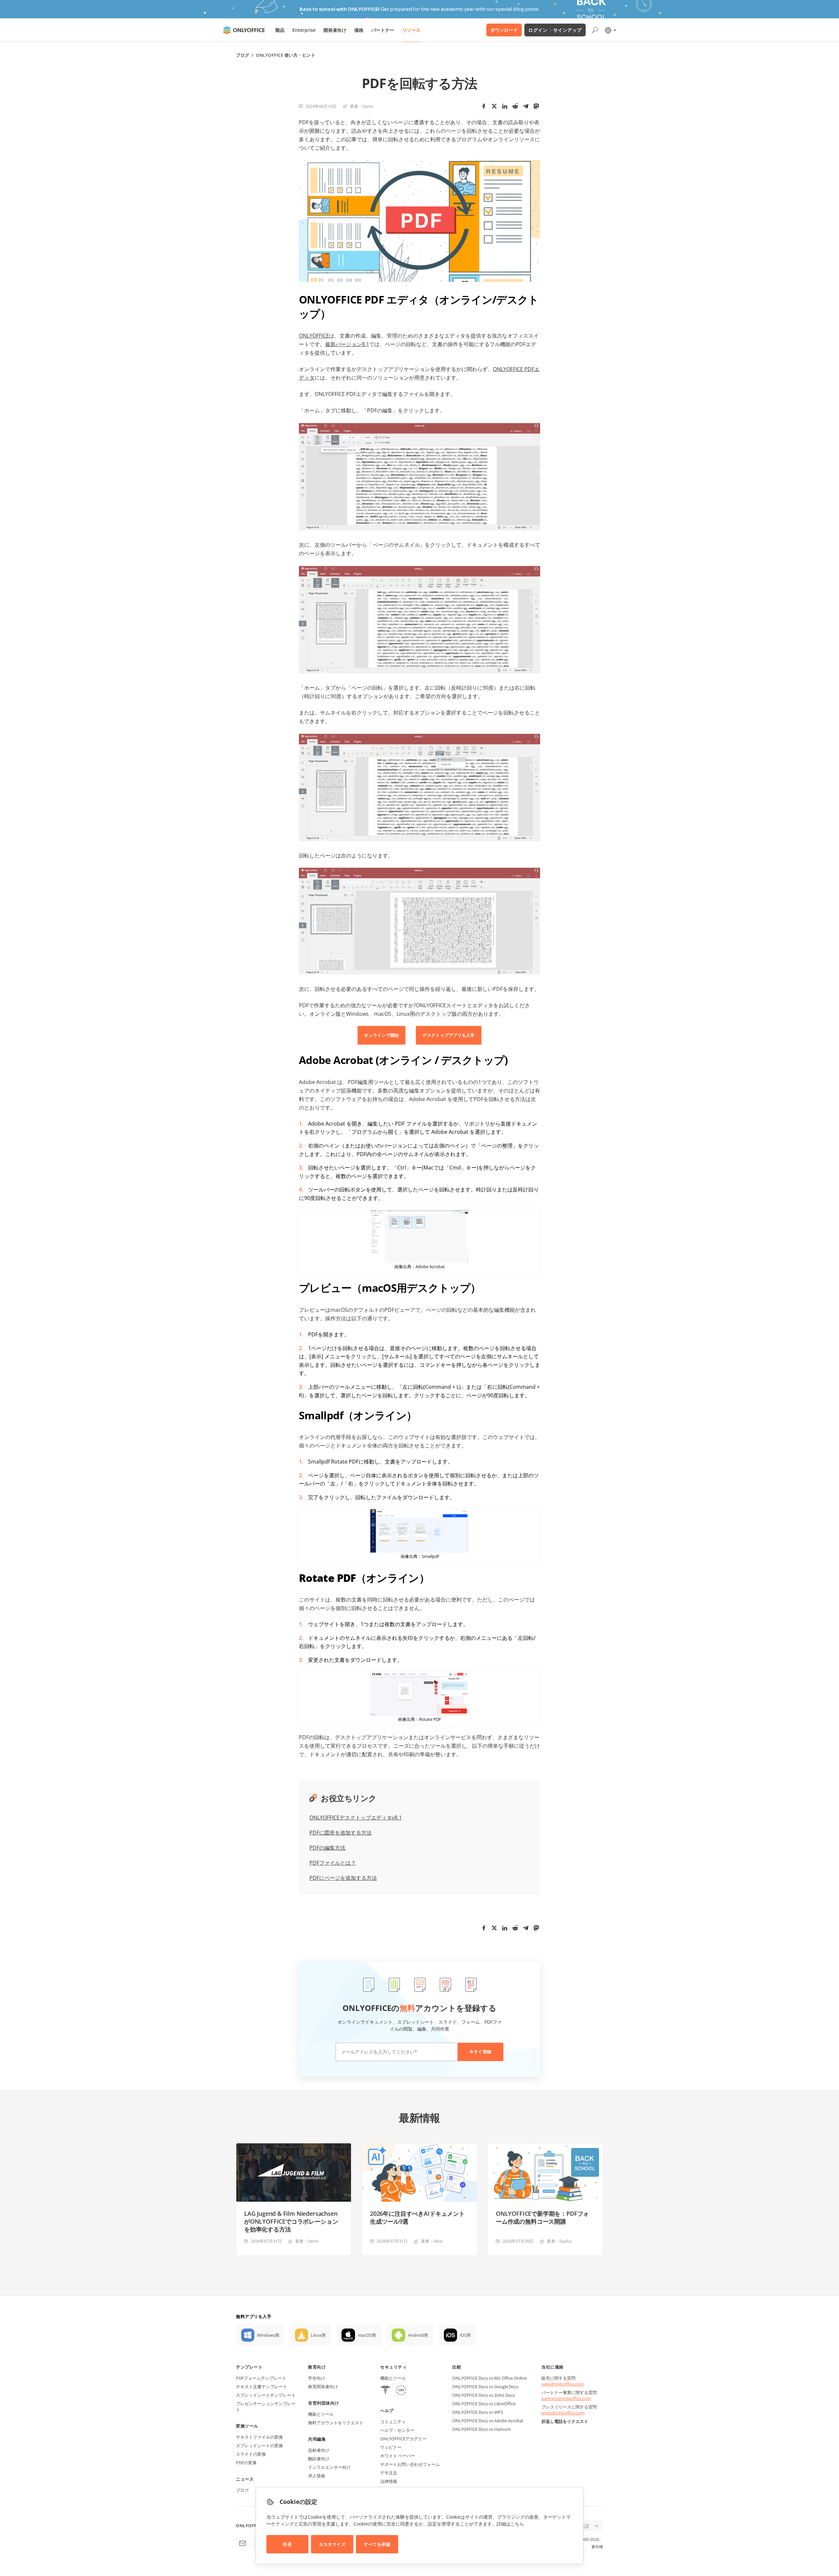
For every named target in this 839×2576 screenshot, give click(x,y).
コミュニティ (393, 2422)
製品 (280, 30)
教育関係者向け (323, 2387)
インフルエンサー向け (329, 2467)
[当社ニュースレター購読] (243, 2543)
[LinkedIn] (505, 106)
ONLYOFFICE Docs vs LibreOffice (484, 2404)
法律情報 (389, 2481)
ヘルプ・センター (397, 2430)
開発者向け (335, 30)
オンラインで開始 (381, 1035)
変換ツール (247, 2426)
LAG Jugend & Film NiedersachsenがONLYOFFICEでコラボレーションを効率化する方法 (291, 2221)
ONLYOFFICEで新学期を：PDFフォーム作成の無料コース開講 (542, 2217)
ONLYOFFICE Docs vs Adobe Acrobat (488, 2421)
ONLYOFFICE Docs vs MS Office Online (489, 2378)
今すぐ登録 (480, 2052)
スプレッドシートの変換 (259, 2446)
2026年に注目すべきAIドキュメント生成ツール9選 (417, 2217)
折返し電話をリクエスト (565, 2421)
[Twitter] (494, 106)
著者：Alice (432, 2241)
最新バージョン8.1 (347, 344)
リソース (411, 30)
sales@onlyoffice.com (563, 2384)
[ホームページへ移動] (244, 30)
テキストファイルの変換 (259, 2437)
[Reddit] (515, 106)
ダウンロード (504, 30)
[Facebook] (484, 106)
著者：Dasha (559, 2241)
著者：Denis (361, 106)
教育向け (317, 2367)
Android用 (418, 2335)
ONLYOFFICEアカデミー (403, 2439)
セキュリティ (393, 2367)
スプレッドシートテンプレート (266, 2395)
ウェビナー (391, 2447)
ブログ (243, 55)
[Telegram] (526, 106)
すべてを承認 (377, 2544)
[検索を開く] (595, 30)
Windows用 (268, 2335)
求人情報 (317, 2476)
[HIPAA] (385, 2391)
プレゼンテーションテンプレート (266, 2407)
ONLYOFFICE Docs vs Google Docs (485, 2387)
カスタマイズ (332, 2544)
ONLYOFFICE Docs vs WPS (478, 2412)
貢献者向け (319, 2450)
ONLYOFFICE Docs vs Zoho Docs (484, 2395)
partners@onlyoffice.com (566, 2398)
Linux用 (318, 2335)
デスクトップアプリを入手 (449, 1035)
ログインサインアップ (555, 30)
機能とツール (321, 2414)
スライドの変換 (251, 2454)
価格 (359, 30)
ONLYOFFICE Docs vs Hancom (482, 2429)
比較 (457, 2367)
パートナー (383, 30)
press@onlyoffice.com (563, 2413)
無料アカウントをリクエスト (336, 2423)
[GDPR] (401, 2391)
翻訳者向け (319, 2459)
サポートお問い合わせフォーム (410, 2464)
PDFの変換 (246, 2463)
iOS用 (465, 2335)
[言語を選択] (610, 30)
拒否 (287, 2544)
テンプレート (249, 2367)
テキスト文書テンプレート (262, 2387)
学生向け (317, 2378)
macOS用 (367, 2335)
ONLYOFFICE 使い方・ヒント (286, 55)
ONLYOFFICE (314, 336)
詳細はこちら (510, 2524)
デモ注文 (389, 2473)
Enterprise (304, 30)
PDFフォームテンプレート (261, 2378)
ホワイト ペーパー (398, 2456)
